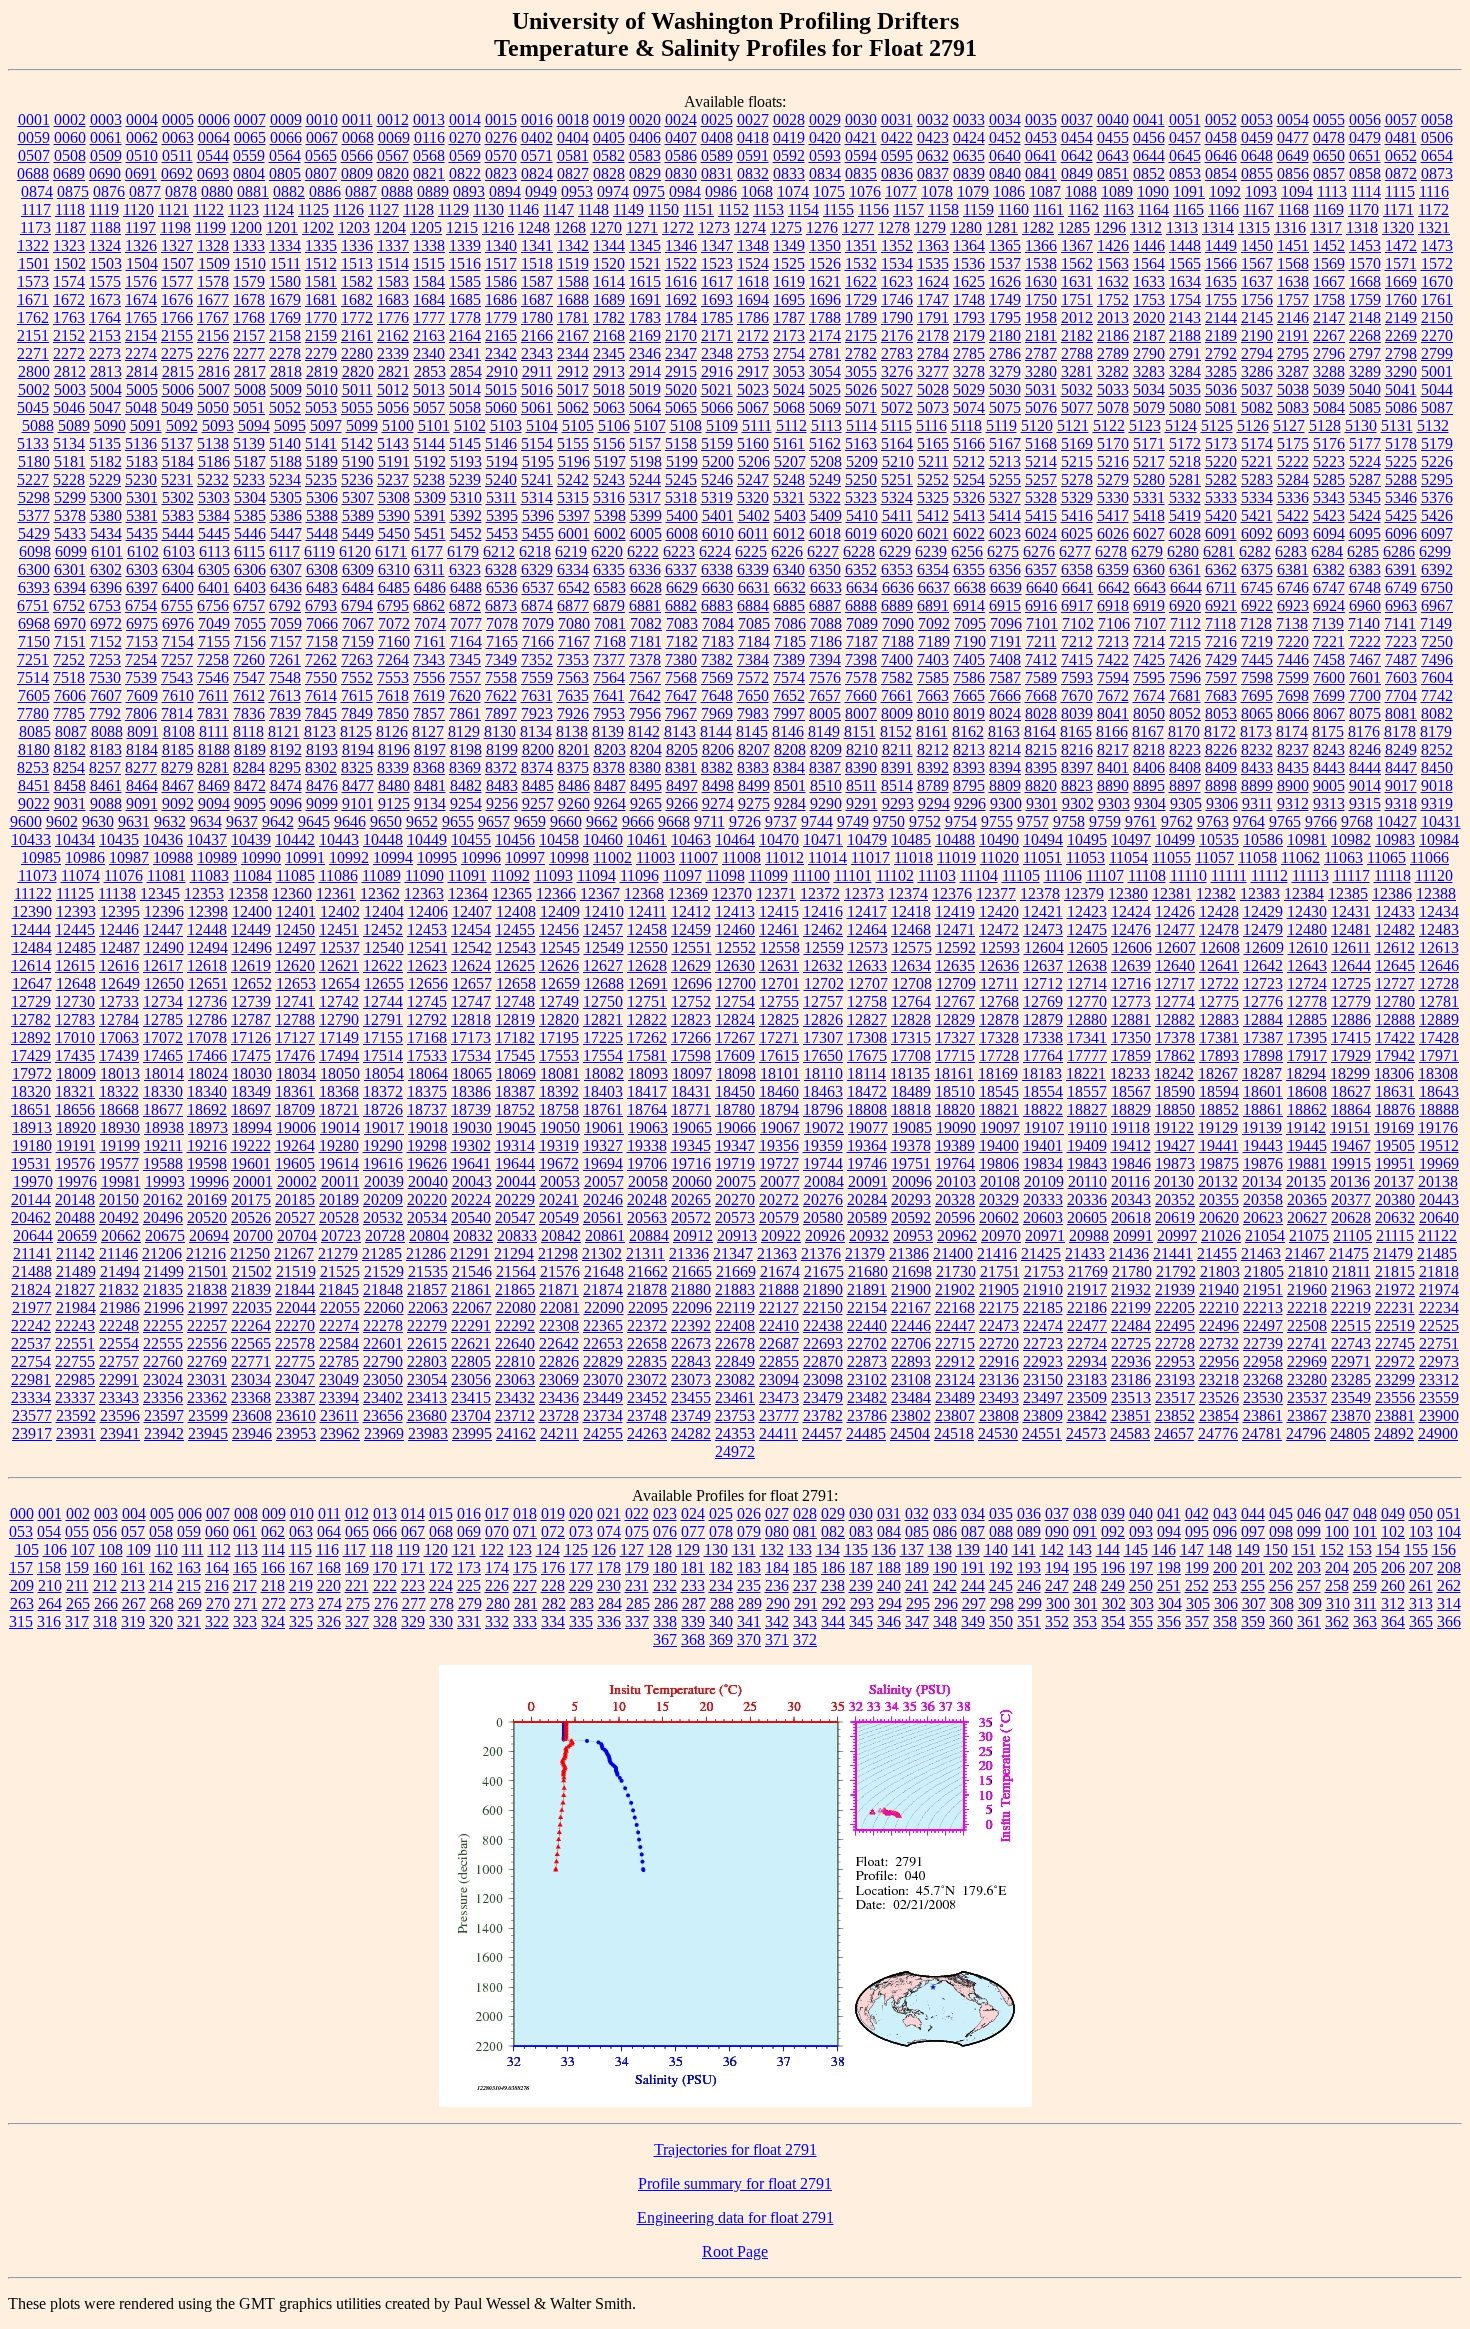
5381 (142, 515)
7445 (1257, 659)
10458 (559, 839)
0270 (465, 137)
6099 (71, 551)
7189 (934, 641)
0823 (501, 173)
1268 (570, 227)
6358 (1077, 569)
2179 (969, 335)
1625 (969, 281)
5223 (1329, 461)
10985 (41, 857)
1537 (1005, 263)
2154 (141, 335)
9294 (934, 803)
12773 (1131, 1001)
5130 (1361, 425)
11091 (467, 875)
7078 (502, 623)
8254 (69, 767)
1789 (861, 317)
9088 (106, 803)
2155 (177, 335)
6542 (574, 587)
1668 (1365, 281)
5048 (141, 407)
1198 (175, 227)
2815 (178, 371)
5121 (1073, 425)
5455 (538, 533)
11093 (553, 875)
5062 (573, 407)
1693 (717, 299)
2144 (1221, 317)
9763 (1213, 821)
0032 (933, 119)
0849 (1077, 173)
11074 (80, 875)
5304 (250, 497)
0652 (1401, 155)
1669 (1401, 281)
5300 (106, 497)
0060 (70, 137)
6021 (933, 533)
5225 (1401, 461)
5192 (430, 461)
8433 (1257, 767)
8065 (1257, 713)
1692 (681, 299)
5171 (1149, 443)
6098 (35, 551)
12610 (1308, 947)
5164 (897, 443)
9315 (1365, 803)
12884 (1263, 1019)
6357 (1041, 569)
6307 (286, 569)
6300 (34, 569)
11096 (639, 875)
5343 (1329, 497)
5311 (501, 497)
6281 (1219, 551)
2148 (1365, 317)
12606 (1132, 947)
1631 (1077, 281)
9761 (1141, 821)
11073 (37, 875)
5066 (717, 407)
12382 (1216, 893)
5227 (33, 479)
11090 (424, 875)
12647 (32, 983)
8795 (969, 785)
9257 (538, 803)
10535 (1219, 839)
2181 (1041, 335)
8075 (1365, 713)
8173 (1256, 731)
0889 (433, 191)
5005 (142, 389)
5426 (1437, 515)
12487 (120, 947)
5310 (466, 497)
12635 (955, 965)
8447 (1401, 767)
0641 (1041, 155)
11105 (1021, 875)
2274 (141, 353)
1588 (573, 281)
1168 (1293, 209)
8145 (752, 731)
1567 (1257, 263)
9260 (574, 803)
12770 (1087, 1001)
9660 (566, 821)
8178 (1400, 731)
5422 (1293, 515)
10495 (1087, 839)
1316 (1290, 227)
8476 (322, 785)
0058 (1437, 119)
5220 (1221, 461)
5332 (1185, 497)
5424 (1365, 515)
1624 (933, 281)
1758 (1329, 299)
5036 (1221, 389)
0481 (1401, 137)
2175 (861, 335)
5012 (393, 389)
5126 (1253, 425)
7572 (753, 677)
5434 (106, 533)
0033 (969, 119)
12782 (31, 1019)
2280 (357, 353)
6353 (897, 569)
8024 (1005, 713)
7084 (718, 623)
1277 (858, 227)
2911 (537, 371)
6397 (142, 587)
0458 (1221, 137)
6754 (141, 605)
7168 (610, 641)
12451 (339, 929)
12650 (164, 983)
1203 (354, 227)
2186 (1113, 335)
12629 (691, 965)
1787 (789, 317)
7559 (537, 677)
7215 (1185, 641)
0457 (1185, 137)
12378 (1040, 893)
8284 (249, 767)
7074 (430, 623)
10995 (437, 857)
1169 (1328, 209)
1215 (462, 227)
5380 (106, 515)
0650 (1329, 155)
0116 (429, 137)
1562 (1077, 263)
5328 (1041, 497)
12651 (208, 983)
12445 (75, 929)
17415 (1351, 1037)
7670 (1077, 695)
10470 (779, 839)
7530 (105, 677)
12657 (472, 983)
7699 (1329, 695)
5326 (969, 497)
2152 (69, 335)
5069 (825, 407)
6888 (861, 605)
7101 (1042, 623)
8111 (214, 731)
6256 (967, 551)
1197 (140, 227)
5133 (33, 443)
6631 (754, 587)
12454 (471, 929)
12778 (1307, 1001)
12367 (600, 893)
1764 (105, 317)
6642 (1114, 587)
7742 (1437, 695)
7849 (357, 713)
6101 (107, 551)
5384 (214, 515)
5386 (286, 515)
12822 (647, 1019)
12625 (515, 965)
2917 (753, 371)
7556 (429, 677)
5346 (1401, 497)
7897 (501, 713)
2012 (1077, 317)
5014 (465, 389)
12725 (1351, 983)
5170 (1113, 443)
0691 (141, 173)
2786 (1005, 353)
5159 (717, 443)
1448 (1185, 245)
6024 (1041, 533)
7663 (933, 695)
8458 (70, 785)
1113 (1332, 191)
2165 (501, 335)
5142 (357, 443)
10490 (999, 839)
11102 (895, 875)
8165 (1076, 731)
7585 (933, 677)
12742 (339, 1001)
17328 (999, 1037)
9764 (1249, 821)
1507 (178, 263)
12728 (1439, 983)
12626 (559, 965)
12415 (779, 911)
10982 (1351, 839)
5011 (357, 389)
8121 (284, 731)
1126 (348, 209)
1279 (930, 227)
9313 (1329, 803)
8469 (214, 785)
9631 (134, 821)
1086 (1009, 191)
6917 (1077, 605)
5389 (358, 515)
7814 (177, 713)
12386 (1392, 893)
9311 (1257, 803)
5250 (861, 479)
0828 (609, 173)
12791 (383, 1019)
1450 (1257, 245)
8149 (824, 731)
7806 (141, 713)
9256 (502, 803)
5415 (1041, 515)
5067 (753, 407)
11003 (655, 857)
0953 (577, 191)
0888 (397, 191)
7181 (646, 641)
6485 (394, 587)
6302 (106, 569)
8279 (177, 767)
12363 (424, 893)
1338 (429, 245)
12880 (1087, 1019)
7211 (1041, 641)
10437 (207, 839)
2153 (105, 335)
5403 (790, 515)
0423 (933, 137)
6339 (753, 569)
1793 (969, 317)
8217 (1113, 749)
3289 (1365, 371)
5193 (466, 461)
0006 (214, 119)
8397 (1077, 767)
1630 (1041, 281)
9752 (925, 821)
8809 (1005, 785)
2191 (1293, 335)
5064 (645, 407)
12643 (1307, 965)
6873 (501, 605)
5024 (789, 389)
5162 (825, 443)
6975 (142, 623)
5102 (470, 425)
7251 (33, 659)
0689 (69, 173)
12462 (823, 929)
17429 (31, 1055)
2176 (897, 335)
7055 (250, 623)
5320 (753, 497)
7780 (33, 713)
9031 (70, 803)
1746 (897, 299)
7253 (105, 659)
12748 (515, 1001)
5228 (69, 479)
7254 (141, 659)
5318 (681, 497)
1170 (1363, 209)
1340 (501, 245)
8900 (1293, 785)
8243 (1329, 749)
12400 (252, 911)
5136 (141, 443)
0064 (214, 137)
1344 (609, 245)
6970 (70, 623)
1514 (393, 263)
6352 (861, 569)
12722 (1219, 983)
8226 (1221, 749)
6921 (1221, 605)
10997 (525, 857)
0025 (717, 119)
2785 (969, 353)
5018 (609, 389)
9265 (646, 803)
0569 (465, 155)
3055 (861, 371)
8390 (861, 767)
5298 (34, 497)
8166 (1112, 731)
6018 (825, 533)
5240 (501, 479)
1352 (897, 245)
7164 (466, 641)
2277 (249, 353)
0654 (1437, 155)
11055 (1171, 857)
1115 (1400, 191)
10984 (1439, 839)
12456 (559, 929)
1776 (393, 317)
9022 (34, 803)
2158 (285, 335)
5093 (218, 425)
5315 (573, 497)
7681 (1185, 695)
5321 (789, 497)
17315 (911, 1037)
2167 (573, 335)
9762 (1177, 821)
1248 (534, 227)
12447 (163, 929)
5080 (1185, 407)
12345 (160, 893)
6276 (1039, 551)
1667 (1329, 281)
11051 (1042, 857)
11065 (1386, 857)
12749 (559, 1001)
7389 (789, 659)
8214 (1005, 749)
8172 (1220, 731)
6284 (1327, 551)
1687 (537, 299)
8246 (1365, 749)
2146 (1293, 317)
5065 (681, 407)
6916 (1041, 605)
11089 (381, 875)
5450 (394, 533)
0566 (357, 155)
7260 (249, 659)
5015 (501, 389)
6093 (1293, 533)
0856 (1293, 173)
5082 (1257, 407)
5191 (394, 461)
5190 (358, 461)
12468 (911, 929)
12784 (119, 1019)
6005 (646, 533)
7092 (934, 623)
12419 (955, 911)
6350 (825, 569)
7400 (897, 659)
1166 (1223, 209)
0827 (573, 173)
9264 (610, 803)
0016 (537, 119)
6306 (250, 569)
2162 (393, 335)
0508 (70, 155)
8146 (788, 731)
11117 (1351, 875)
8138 (572, 731)
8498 (718, 785)
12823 (691, 1019)
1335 (321, 245)
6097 (1437, 533)
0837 (933, 173)
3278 (969, 371)
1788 (825, 317)
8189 (250, 749)
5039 (1329, 389)
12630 (735, 965)
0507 (34, 155)
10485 (911, 839)
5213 (1005, 461)
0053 (1257, 119)
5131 (1397, 425)
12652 (252, 983)
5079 (1149, 407)
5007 (214, 389)
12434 (1439, 911)
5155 (573, 443)
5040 (1365, 389)
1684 (429, 299)
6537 (538, 587)
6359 (1113, 569)
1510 (250, 263)
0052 (1221, 119)
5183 (142, 461)
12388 (1436, 893)
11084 (252, 875)
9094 (214, 803)
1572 (1437, 263)
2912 (573, 371)
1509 (214, 263)
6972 (106, 623)
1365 (1005, 245)
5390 (394, 515)
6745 (1257, 587)
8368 (429, 767)
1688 (573, 299)
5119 (1001, 425)
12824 (735, 1019)
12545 (560, 947)
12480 (1307, 929)
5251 (897, 479)
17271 (779, 1037)
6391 (1401, 569)
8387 (825, 767)
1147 (558, 209)
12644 (1351, 965)
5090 (110, 425)
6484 (358, 587)
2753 (753, 353)
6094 (1329, 533)
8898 (1221, 785)
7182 (682, 641)
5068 (789, 407)
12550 (648, 947)
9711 (709, 821)
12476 (1131, 929)
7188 (898, 641)
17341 (1087, 1037)
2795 (1293, 353)
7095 (970, 623)
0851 (1113, 173)
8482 (466, 785)
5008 (250, 389)
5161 (789, 443)
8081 (1401, 713)
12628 (647, 965)
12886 (1351, 1019)
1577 (177, 281)
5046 (69, 407)
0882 (289, 191)
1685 (465, 299)
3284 (1185, 371)
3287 (1293, 371)
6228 (859, 551)
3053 (789, 371)
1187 (70, 227)
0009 (286, 119)
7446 (1293, 659)
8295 (285, 767)
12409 (560, 911)
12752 (691, 1001)
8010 (933, 713)
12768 (999, 1001)
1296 (1110, 227)
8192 (286, 749)
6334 (573, 569)
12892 (31, 1037)
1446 (1149, 245)
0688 (33, 173)
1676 (177, 299)
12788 (295, 1019)
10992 (349, 857)
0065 (250, 137)
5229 (105, 479)
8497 (682, 785)
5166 (969, 443)
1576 (141, 281)
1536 (969, 263)
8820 (1041, 785)
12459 (691, 929)
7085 (754, 623)
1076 (865, 191)
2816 (214, 371)
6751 (33, 605)
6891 (933, 605)
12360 (292, 893)
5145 (465, 443)
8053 (1221, 713)
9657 (494, 821)
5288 (1401, 479)
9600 (26, 821)
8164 (1040, 731)
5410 (862, 515)
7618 (393, 695)
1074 (793, 191)
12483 (1439, 929)
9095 (250, 803)
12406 (428, 911)
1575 (105, 281)
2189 (1221, 335)
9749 (853, 821)
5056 (393, 407)
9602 (62, 821)
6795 (393, 605)
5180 (34, 461)
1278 (894, 227)
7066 (322, 623)
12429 (1263, 911)
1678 (249, 299)
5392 (466, 515)
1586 (501, 281)
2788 (1077, 353)
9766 (1321, 821)
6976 (178, 623)
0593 (825, 155)
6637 (934, 587)
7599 (1293, 677)
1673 (105, 299)
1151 (698, 209)
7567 (645, 677)
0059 (34, 137)
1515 (429, 263)
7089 (862, 623)
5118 (966, 425)
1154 (803, 209)
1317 (1326, 227)
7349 (501, 659)
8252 (1437, 749)
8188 (214, 749)
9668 (674, 821)
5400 (682, 515)
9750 (889, 821)
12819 (515, 1019)
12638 (1087, 965)
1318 (1362, 227)
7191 (1006, 641)
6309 (358, 569)
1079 (973, 191)
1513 (357, 263)
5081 (1221, 407)
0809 (357, 173)
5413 (969, 515)
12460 (735, 929)
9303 (1114, 803)
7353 (573, 659)
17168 (427, 1037)
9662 (602, 821)
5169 (1077, 443)
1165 (1188, 209)
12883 (1219, 1019)
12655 (384, 983)
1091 (1189, 191)
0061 (106, 137)
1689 (609, 299)
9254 (466, 803)
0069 (394, 137)
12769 (1043, 1001)
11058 (1257, 857)
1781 (573, 317)
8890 (1113, 785)
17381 (1219, 1037)
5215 (1077, 461)
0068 (358, 137)
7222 (1365, 641)
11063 (1343, 857)
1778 (465, 317)
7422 (1113, 659)
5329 (1077, 497)
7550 (321, 677)
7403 (933, 659)
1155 (838, 209)
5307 (358, 497)
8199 (502, 749)
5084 (1329, 407)
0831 (717, 173)
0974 (613, 191)
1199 (210, 227)
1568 (1293, 263)
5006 (178, 389)
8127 (428, 731)
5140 (285, 443)
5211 (933, 461)
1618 (753, 281)
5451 (430, 533)
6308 (322, 569)
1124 (278, 209)
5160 (753, 443)
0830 (681, 173)
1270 (606, 227)
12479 (1263, 929)
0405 (609, 137)
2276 (213, 353)
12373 (864, 893)
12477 (1175, 929)
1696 (825, 299)
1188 (105, 227)
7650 (753, 695)
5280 (1149, 479)
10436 (163, 839)
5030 (1005, 389)
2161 (357, 335)
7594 (1113, 677)
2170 (681, 335)
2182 (1077, 335)
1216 (498, 227)
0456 (1149, 137)
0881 (253, 191)
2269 (1401, 335)
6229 (895, 551)
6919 (1149, 605)
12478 (1219, 929)
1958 (1041, 317)
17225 (603, 1037)
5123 (1145, 425)
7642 (645, 695)
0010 (322, 119)
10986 (85, 857)
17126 (251, 1037)
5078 (1113, 407)
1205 (426, 227)
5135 (105, 443)
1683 (393, 299)
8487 (610, 785)
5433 (70, 533)
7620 (465, 695)
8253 (33, 767)
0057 (1401, 119)
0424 (969, 137)
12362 (380, 893)
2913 (609, 371)
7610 (178, 695)
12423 (1087, 911)
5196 (574, 461)
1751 (1077, 299)
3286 (1257, 371)
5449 (358, 533)
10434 (75, 839)
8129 (464, 731)
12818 (471, 1019)
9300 (1006, 803)
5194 (502, 461)
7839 (285, 713)
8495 (646, 785)
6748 (1365, 587)
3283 (1149, 371)
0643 (1113, 155)
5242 (573, 479)
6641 (1078, 587)
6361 (1185, 569)
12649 (120, 983)
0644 (1149, 155)
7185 (790, 641)
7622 (501, 695)
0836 (897, 173)
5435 (142, 533)
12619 (251, 965)
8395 (1041, 767)
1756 (1257, 299)
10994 (393, 857)
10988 (173, 857)
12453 (427, 929)
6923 (1293, 605)
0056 (1365, 119)
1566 (1221, 263)
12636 (999, 965)
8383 (753, 767)
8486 (574, 785)
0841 (1041, 173)
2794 (1257, 353)
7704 (1401, 695)
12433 (1395, 911)
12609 (1264, 947)
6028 (1185, 533)
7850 (393, 713)
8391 (897, 767)
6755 (177, 605)
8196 (394, 749)
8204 (646, 749)
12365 (512, 893)
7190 (970, 641)
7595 (1149, 677)
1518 (537, 263)
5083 (1293, 407)
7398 (861, 659)
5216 (1113, 461)
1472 (1401, 245)
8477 (358, 785)
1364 (969, 245)
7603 (1401, 677)
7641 (609, 695)
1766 (177, 317)
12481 (1351, 929)
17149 (339, 1037)
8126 (392, 731)
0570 (501, 155)
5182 (106, 461)
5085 (1365, 407)
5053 (321, 407)
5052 (285, 407)
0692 (177, 173)
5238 (429, 479)
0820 (393, 173)
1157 (908, 209)
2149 (1401, 317)
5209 (862, 461)
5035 (1185, 389)
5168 (1041, 443)
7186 (826, 641)
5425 (1401, 515)
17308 (867, 1037)
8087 (71, 731)
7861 (465, 713)
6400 (178, 587)
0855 (1257, 173)
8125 (356, 731)
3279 (1005, 371)
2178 (933, 335)
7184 (754, 641)
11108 (1147, 875)
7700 (1365, 695)
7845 (321, 713)
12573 (868, 947)
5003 (70, 389)
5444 (178, 533)
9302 (1078, 803)
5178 (1401, 443)
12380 (1128, 893)
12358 (248, 893)
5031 (1041, 389)
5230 (141, 479)
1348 (753, 245)
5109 (722, 425)
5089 (74, 425)
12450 (295, 929)
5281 (1185, 479)
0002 (70, 119)
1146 (523, 209)
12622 (383, 965)
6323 (465, 569)
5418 (1149, 515)
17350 (1131, 1037)
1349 (789, 245)
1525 (789, 263)
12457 (603, 929)
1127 (383, 209)
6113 (214, 551)
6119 (319, 551)
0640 (1005, 155)
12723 (1263, 983)
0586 (681, 155)
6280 (1183, 551)
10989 (217, 857)
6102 (143, 551)
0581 (573, 155)
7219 (1257, 641)
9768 (1357, 821)
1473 (1437, 245)
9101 (358, 803)
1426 (1113, 245)
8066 (1293, 713)
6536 (502, 587)
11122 (33, 893)
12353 (204, 893)
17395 (1307, 1037)
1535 (933, 263)
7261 (285, 659)
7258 (213, 659)
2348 (717, 353)
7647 (681, 695)
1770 (321, 317)
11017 (870, 857)
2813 (106, 371)
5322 (825, 497)
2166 (537, 335)
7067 (358, 623)
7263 (357, 659)
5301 (142, 497)
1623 (897, 281)
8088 (107, 731)
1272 (678, 227)
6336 (645, 569)
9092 (178, 803)
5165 (933, 443)
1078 (937, 191)
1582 (357, 281)
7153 (142, 641)
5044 (1437, 389)
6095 (1365, 533)
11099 (768, 875)
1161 (1048, 209)
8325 (357, 767)
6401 (214, 587)
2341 (465, 353)
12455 (515, 929)
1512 (321, 263)
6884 (753, 605)
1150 (663, 209)
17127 (295, 1037)
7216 (1221, 641)
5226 (1437, 461)
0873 (1437, 173)
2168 (609, 335)
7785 (69, 713)
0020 (645, 119)
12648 (76, 983)
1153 (768, 209)
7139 (1328, 623)
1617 (717, 281)
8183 (106, 749)
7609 (142, 695)
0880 (217, 191)
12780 (1395, 1001)
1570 (1365, 263)
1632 (1113, 281)
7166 (538, 641)
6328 (501, 569)
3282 (1113, 371)
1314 (1218, 227)
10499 (1175, 839)
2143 (1185, 317)
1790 (897, 317)
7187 (862, 641)
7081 (610, 623)
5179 (1437, 443)
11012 (784, 857)
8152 (896, 731)
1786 (753, 317)
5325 (933, 497)
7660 (861, 695)
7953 (609, 713)
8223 (1185, 749)
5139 (249, 443)
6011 (753, 533)
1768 (249, 317)
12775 (1219, 1001)
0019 (609, 119)
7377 (609, 659)
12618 (207, 965)
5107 (650, 425)
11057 (1214, 857)
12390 (32, 911)
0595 (897, 155)
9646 (350, 821)
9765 (1285, 821)
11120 (1434, 875)
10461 (647, 839)
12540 (384, 947)
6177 (427, 551)
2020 (1149, 317)
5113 (826, 425)
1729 (861, 299)
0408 (717, 137)
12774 (1175, 1001)
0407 (681, 137)
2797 (1365, 353)
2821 (394, 371)
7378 (645, 659)
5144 (429, 443)
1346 (681, 245)
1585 (465, 281)
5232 (213, 479)
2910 (502, 371)
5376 (1437, 497)
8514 (897, 785)
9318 (1401, 803)
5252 (933, 479)
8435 (1293, 767)
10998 (569, 857)
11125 (75, 893)
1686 (501, 299)
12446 (119, 929)
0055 (1329, 119)
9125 (394, 803)
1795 (1005, 317)
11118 (1392, 875)
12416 (823, 911)
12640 (1175, 965)
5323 (861, 497)
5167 (1005, 443)
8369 (465, 767)
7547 (249, 677)
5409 (826, 515)
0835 (861, 173)
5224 (1365, 461)
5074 (969, 407)
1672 (69, 299)
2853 (430, 371)
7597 (1221, 677)
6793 (321, 605)
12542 (472, 947)
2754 (789, 353)
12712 (1043, 983)
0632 (933, 155)
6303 (142, 569)
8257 (105, 767)
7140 (1364, 623)
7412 (1041, 659)
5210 (898, 461)
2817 (250, 371)
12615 (75, 965)
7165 (502, 641)
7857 (429, 713)
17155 (383, 1037)
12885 (1307, 1019)
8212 (933, 749)
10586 (1263, 839)
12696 (692, 983)
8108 (179, 731)
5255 (1005, 479)
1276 (822, 227)
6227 (823, 551)
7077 (466, 623)
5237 (393, 479)
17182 (515, 1037)
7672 (1113, 695)
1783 (645, 317)
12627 (603, 965)
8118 (248, 731)
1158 (943, 209)
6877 (573, 605)
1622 (861, 281)
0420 (825, 137)
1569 (1329, 263)
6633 (826, 587)
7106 (1114, 623)
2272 (69, 353)
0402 (537, 137)
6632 (790, 587)
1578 (213, 281)
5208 (826, 461)
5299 (70, 497)
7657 (825, 695)
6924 (1329, 605)
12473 (1043, 929)
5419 (1185, 515)
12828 (911, 1019)
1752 (1113, 299)
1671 (33, 299)
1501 (34, 263)
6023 (1005, 533)
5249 (825, 479)
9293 (898, 803)
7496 (1437, 659)
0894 (505, 191)
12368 (644, 893)
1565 (1185, 263)
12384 (1304, 893)
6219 (571, 551)
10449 (427, 839)
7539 (141, 677)
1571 (1401, 263)
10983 (1395, 839)
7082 (646, 623)
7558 (501, 677)
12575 (912, 947)
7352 (537, 659)
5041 (1401, 389)
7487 (1401, 659)
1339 (465, 245)
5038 (1293, 389)
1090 (1153, 191)
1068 (757, 191)
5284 (1293, 479)
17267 (735, 1037)
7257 (177, 659)
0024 (681, 119)
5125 (1217, 425)
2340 (429, 353)
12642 (1263, 965)
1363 (933, 245)
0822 (465, 173)
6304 (178, 569)
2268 (1365, 335)
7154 (178, 641)
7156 (250, 641)
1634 (1185, 281)
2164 (465, 335)
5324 (897, 497)
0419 (789, 137)
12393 (76, 911)
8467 (178, 785)
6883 (717, 605)
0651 (1365, 155)
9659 (530, 821)
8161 (932, 731)
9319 (1437, 803)
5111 (757, 425)
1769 (285, 317)
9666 (638, 821)
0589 (717, 155)
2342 (501, 353)
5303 (214, 497)
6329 (537, 569)
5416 (1077, 515)
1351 (861, 245)
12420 (999, 911)
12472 (999, 929)
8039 (1077, 713)
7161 (430, 641)
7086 (790, 623)
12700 (736, 983)
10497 (1131, 839)
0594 (861, 155)
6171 (391, 551)
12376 (952, 893)
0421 (861, 137)
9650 (386, 821)
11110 (1188, 875)
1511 (285, 263)
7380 (681, 659)
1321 (1434, 227)
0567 (393, 155)
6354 (933, 569)
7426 (1185, 659)
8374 (537, 767)
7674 (1149, 695)
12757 (823, 1001)
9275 (754, 803)
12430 (1307, 911)
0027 (753, 119)
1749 (1005, 299)
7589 (1041, 677)
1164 (1153, 209)
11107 (1105, 875)
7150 (34, 641)
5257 (1041, 479)
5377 (34, 515)
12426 (1175, 911)
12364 (468, 893)
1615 (645, 281)
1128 (418, 209)
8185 (178, 749)
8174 (1292, 731)
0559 (249, 155)
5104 (542, 425)
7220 (1293, 641)
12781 (1439, 1001)
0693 (213, 173)
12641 (1219, 965)
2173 (789, 335)
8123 (320, 731)
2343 (537, 353)
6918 (1113, 605)
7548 (285, 677)
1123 (243, 209)
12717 (1175, 983)
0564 (285, 155)
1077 (901, 191)
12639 (1131, 965)
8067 (1329, 713)
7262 (321, 659)
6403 (250, 587)
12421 (1043, 911)
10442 (295, 839)
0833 (789, 173)
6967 (1437, 605)
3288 (1329, 371)
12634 (911, 965)
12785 (163, 1019)
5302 (178, 497)
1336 (357, 245)
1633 (1149, 281)
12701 (780, 983)
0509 (106, 155)
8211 (897, 749)
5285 (1329, 479)
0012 (393, 119)
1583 (393, 281)
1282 (1038, 227)
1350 (825, 245)
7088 (826, 623)
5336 (1293, 497)
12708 (912, 983)
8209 (826, 749)
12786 (207, 1019)
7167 (574, 641)
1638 (1293, 281)
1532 (861, 263)
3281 (1077, 371)
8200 (538, 749)
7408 (1005, 659)
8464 (142, 785)
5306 (322, 497)
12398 (208, 911)
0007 (250, 119)
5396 (538, 515)
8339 (393, 767)
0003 (106, 119)
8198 (466, 749)
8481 (430, 785)
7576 (825, 677)
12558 (780, 947)
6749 (1401, 587)
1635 (1221, 281)
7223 (1401, 641)
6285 (1363, 551)
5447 (286, 533)
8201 (574, 749)
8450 (1437, 767)
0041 (1149, 119)
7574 (789, 677)
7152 (106, 641)
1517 (501, 263)
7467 (1365, 659)
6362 (1221, 569)
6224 (715, 551)
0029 (825, 119)
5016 (537, 389)
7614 (321, 695)
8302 (321, 767)
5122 (1109, 425)
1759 (1365, 299)
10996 (481, 857)
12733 (119, 1001)
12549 (604, 947)
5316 (609, 497)
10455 (471, 839)
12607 (1176, 947)
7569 (717, 677)
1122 (208, 209)
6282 (1255, 551)
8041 (1113, 713)
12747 (471, 1001)
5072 (897, 407)
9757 (1033, 821)
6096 (1401, 533)
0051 (1185, 119)
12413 (735, 911)
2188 (1185, 335)
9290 (826, 803)
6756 (213, 605)
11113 (1310, 875)
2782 (861, 353)
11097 (682, 875)
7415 (1077, 659)
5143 (393, 443)
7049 (214, 623)
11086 (338, 875)
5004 (106, 389)
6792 (285, 605)
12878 (999, 1019)
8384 (789, 767)
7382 (717, 659)
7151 (70, 641)
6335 (609, 569)
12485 (76, 947)
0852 (1149, 173)
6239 (931, 551)
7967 (681, 713)
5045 (33, 407)
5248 (789, 479)
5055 (357, 407)
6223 (679, 551)
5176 (1329, 443)
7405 (969, 659)
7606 (70, 695)
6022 (969, 533)
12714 (1087, 983)
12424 (1131, 911)
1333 (249, 245)
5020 (681, 389)
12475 (1087, 929)
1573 (33, 281)
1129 (453, 209)
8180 (34, 749)
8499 (754, 785)
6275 (1003, 551)
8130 (500, 731)
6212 (499, 551)
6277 (1075, 551)
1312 (1146, 227)
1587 (537, 281)
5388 (322, 515)
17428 (1439, 1037)
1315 (1254, 227)
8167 (1148, 731)
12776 (1263, 1001)
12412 (691, 911)
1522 (681, 263)
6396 (106, 587)
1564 (1149, 263)
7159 (358, 641)
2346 (645, 353)
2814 (142, 371)
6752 (69, 605)
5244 (645, 479)
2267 (1329, 335)
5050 (213, 407)
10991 (305, 857)
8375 (573, 767)
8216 (1077, 749)
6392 (1437, 569)
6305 (214, 569)
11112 (1269, 875)
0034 (1005, 119)
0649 (1293, 155)
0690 (105, 173)
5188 (286, 461)
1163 (1118, 209)
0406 (645, 137)
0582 (609, 155)
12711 (999, 983)
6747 (1329, 587)
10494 (1043, 839)
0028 (789, 119)
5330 (1113, 497)
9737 (781, 821)
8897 (1185, 785)
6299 (1435, 551)
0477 (1293, 137)
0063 (178, 137)
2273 (105, 353)
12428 (1219, 911)
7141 (1400, 623)
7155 (214, 641)
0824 (537, 173)
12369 (688, 893)
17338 (1043, 1037)
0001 (34, 119)
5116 (931, 425)
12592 (956, 947)
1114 (1366, 191)
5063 (609, 407)
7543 (177, 677)
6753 (105, 605)
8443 (1329, 767)
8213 (969, 749)
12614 (31, 965)
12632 (823, 965)
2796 (1329, 353)
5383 (178, 515)
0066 (286, 137)
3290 (1401, 371)
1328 (213, 245)
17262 (647, 1037)
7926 (573, 713)
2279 (321, 353)
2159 (321, 335)
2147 (1329, 317)
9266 (682, 803)
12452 (383, 929)
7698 (1293, 695)
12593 (1000, 947)
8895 (1149, 785)
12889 (1439, 1019)
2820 (358, 371)
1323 (69, 245)
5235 (321, 479)
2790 (1149, 353)
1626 (1005, 281)
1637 (1257, 281)
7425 (1149, 659)
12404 (384, 911)
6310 (394, 569)
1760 (1401, 299)
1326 (141, 245)
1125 (313, 209)
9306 (1222, 803)
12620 (295, 965)
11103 (937, 875)
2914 (645, 371)
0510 (142, 155)
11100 (811, 875)
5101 (434, 425)
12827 (867, 1019)
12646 (1439, 965)
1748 (969, 299)
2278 (285, 353)
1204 (390, 227)
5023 (753, 389)
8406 (1149, 767)
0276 (501, 137)
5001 (1437, 371)
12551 (692, 947)
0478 (1329, 137)
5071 (861, 407)
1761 (1437, 299)
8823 (1077, 785)
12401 (296, 911)
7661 (897, 695)
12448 (207, 929)
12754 (735, 1001)
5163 (861, 443)
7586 (969, 677)
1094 (1297, 191)
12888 (1395, 1019)
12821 (603, 1019)
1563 (1113, 263)
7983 (753, 713)
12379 (1084, 893)
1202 (318, 227)
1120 (138, 209)
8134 (536, 731)
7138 (1292, 623)
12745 (427, 1001)
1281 (1002, 227)
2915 (681, 371)
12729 (31, 1001)
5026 (861, 389)
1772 (357, 317)
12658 (516, 983)
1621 (825, 281)
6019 (861, 533)
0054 (1293, 119)
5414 (1005, 515)
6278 (1111, 551)
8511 (861, 785)
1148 (593, 209)
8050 (1149, 713)
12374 (908, 893)
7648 (717, 695)
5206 (754, 461)
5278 (1077, 479)
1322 (33, 245)
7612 (249, 695)
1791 (933, 317)
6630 (718, 587)
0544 (213, 155)
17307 (823, 1037)
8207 (754, 749)
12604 (1044, 947)
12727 (1395, 983)
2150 (1437, 317)
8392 (933, 767)
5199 (682, 461)
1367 (1077, 245)
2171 (717, 335)
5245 (681, 479)
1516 (465, 263)
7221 (1329, 641)
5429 (34, 533)
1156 (873, 209)
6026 (1113, 533)
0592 (789, 155)
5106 (614, 425)
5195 (538, 461)
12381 (1172, 893)
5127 (1289, 425)
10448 (383, 839)
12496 (252, 947)
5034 (1149, 389)
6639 (1006, 587)
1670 (1437, 281)
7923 (537, 713)
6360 (1149, 569)
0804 (249, 173)
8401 (1113, 767)
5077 (1077, 407)
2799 (1437, 353)
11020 (999, 857)
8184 (142, 749)
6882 (681, 605)
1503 (106, 263)
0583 (645, 155)
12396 (164, 911)
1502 (70, 263)
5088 (38, 425)
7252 (69, 659)
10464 (735, 839)
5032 (1077, 389)
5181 (70, 461)
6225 (751, 551)
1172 (1433, 209)
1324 (105, 245)
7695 (1257, 695)
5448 (322, 533)
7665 (969, 695)
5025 (825, 389)
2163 (429, 335)
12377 (996, 893)
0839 (969, 173)
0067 (322, 137)
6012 (789, 533)
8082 (1437, 713)
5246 (717, 479)
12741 (295, 1001)
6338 (717, 569)
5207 (790, 461)
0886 (325, 191)
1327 (177, 245)
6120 (355, 551)
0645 (1185, 155)
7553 (393, 677)
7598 (1257, 677)
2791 (1185, 353)
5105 (578, 425)
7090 (898, 623)
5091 (146, 425)
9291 (862, 803)
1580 (285, 281)
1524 (753, 263)
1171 (1398, 209)
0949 (541, 191)
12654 (340, 983)
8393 (969, 767)
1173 (35, 227)
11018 (913, 857)
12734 (163, 1001)
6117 (284, 551)
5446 (250, 533)
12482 (1395, 929)
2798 (1401, 353)
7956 (645, 713)
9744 (817, 821)
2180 (1005, 335)
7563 (573, 677)
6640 (1042, 587)
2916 (717, 371)
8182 (70, 749)
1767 (213, 317)
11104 (979, 875)
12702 (824, 983)
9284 (790, 803)
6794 (357, 605)
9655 (458, 821)
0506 (1437, 137)
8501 (790, 785)
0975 (649, 191)
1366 (1041, 245)
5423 (1329, 515)
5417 (1113, 515)
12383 (1260, 893)
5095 (290, 425)
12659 (560, 983)
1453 (1365, 245)
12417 (867, 911)
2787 (1041, 353)
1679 (285, 299)
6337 (681, 569)
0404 (573, 137)
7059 (286, 623)
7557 (465, 677)
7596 (1185, 677)
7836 (249, 713)
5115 (896, 425)
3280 (1041, 371)
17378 (1175, 1037)
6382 (1329, 569)
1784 (681, 317)
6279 (1147, 551)
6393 (34, 587)
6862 (429, 605)
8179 (1436, 731)
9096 (286, 803)
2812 (70, 371)
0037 (1077, 119)
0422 (897, 137)
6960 (1365, 605)
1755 (1221, 299)
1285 (1074, 227)
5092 (182, 425)
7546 (213, 677)
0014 (465, 119)
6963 (1401, 605)
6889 (897, 605)
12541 (428, 947)
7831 (213, 713)
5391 (430, 515)
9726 (745, 821)
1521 (645, 263)
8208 (790, 749)
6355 (969, 569)
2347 (681, 353)
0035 (1041, 119)
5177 (1365, 443)
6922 (1257, 605)
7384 (753, 659)
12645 (1395, 965)
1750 (1041, 299)
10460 (603, 839)
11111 (1229, 875)
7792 (105, 713)
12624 (471, 965)
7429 (1221, 659)
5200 (718, 461)
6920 (1185, 605)
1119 (104, 209)
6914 (969, 605)
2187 (1149, 335)
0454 (1077, 137)
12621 (339, 965)
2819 (322, 371)
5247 (753, 479)
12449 (251, 929)
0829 (645, 173)
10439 (251, 839)
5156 (609, 443)
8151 (860, 731)
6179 (463, 551)
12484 (32, 947)
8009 (897, 713)
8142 (644, 731)
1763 (69, 317)
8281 (213, 767)
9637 (242, 821)
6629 (682, 587)
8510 (826, 785)
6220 (607, 551)
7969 (717, 713)
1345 (645, 245)
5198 (646, 461)
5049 (177, 407)
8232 (1257, 749)
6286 (1399, 551)
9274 (718, 803)
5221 (1257, 461)
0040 (1113, 119)
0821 (429, 173)
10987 (129, 857)
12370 (732, 893)
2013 (1113, 317)
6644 (1186, 587)
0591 (753, 155)
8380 (645, 767)
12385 (1348, 893)
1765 (141, 317)
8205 (682, 749)
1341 (537, 245)
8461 (106, 785)
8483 (502, 785)
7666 (1005, 695)
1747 (933, 299)
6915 (1005, 605)
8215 (1041, 749)
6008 (682, 533)
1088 (1081, 191)
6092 (1257, 533)
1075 (829, 191)
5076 (1041, 407)
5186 (214, 461)
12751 (647, 1001)
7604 (1437, 677)
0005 (178, 119)
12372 (820, 893)
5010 (322, 389)
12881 (1131, 1019)
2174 (825, 335)
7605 (34, 695)
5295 (1437, 479)
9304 (1150, 803)
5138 (213, 443)
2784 (933, 353)
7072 (394, 623)
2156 (213, 335)
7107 (1150, 623)
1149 (628, 209)
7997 (789, 713)
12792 (427, 1019)
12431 (1351, 911)
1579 (249, 281)
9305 (1186, 803)
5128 (1325, 425)
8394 (1005, 767)
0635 (969, 155)
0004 (142, 119)
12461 (779, 929)
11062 (1300, 857)
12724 (1307, 983)
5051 (249, 407)
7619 (429, 695)
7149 (1436, 623)
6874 (537, 605)
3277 (933, 371)
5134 (69, 443)
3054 (825, 371)
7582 (897, 677)
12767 (955, 1001)
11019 (956, 857)
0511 (177, 155)
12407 (472, 911)
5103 (506, 425)
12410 (604, 911)
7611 (213, 695)
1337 (393, 245)
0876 (109, 191)
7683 (1221, 695)
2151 (33, 335)
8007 (861, 713)
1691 (645, 299)
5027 (897, 389)
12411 (647, 911)
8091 (143, 731)
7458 (1329, 659)
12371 (776, 893)
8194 (358, 749)
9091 (142, 803)
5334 (1257, 497)
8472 (250, 785)
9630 (98, 821)
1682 (357, 299)
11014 (827, 857)
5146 (501, 443)
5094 (254, 425)
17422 (1395, 1037)
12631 (779, 965)
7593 (1077, 677)
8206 (718, 749)
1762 (33, 317)
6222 (643, 551)
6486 (430, 587)
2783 (897, 353)
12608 (1220, 947)
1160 (1013, 209)
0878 (181, 191)
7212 (1077, 641)
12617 (163, 965)
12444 (31, 929)
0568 (429, 155)
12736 (207, 1001)
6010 (718, 533)
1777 (429, 317)
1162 (1083, 209)
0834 (825, 173)
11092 (510, 875)
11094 (596, 875)
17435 (75, 1055)
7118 (1220, 623)
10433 (31, 839)
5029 (969, 389)
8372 (501, 767)
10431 (1441, 821)
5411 (897, 515)
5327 (1005, 497)
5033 (1113, 389)
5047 (105, 407)
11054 (1128, 857)
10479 (867, 839)
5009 (286, 389)
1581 (321, 281)
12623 (427, 965)
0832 (753, 173)
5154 (537, 443)
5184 (178, 461)
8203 (610, 749)
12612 (1395, 947)
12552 (736, 947)
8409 (1221, 767)
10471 (823, 839)
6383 (1365, 569)
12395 (120, 911)
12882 (1175, 1019)
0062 (142, 137)
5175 (1293, 443)
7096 (1006, 623)
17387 (1263, 1037)
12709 (956, 983)
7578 (861, 677)
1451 (1293, 245)
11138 (117, 893)
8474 (286, 785)
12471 (955, 929)
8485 (538, 785)
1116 (1434, 191)
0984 (685, 191)
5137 (177, 443)
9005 (1329, 785)
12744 (383, 1001)
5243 (609, 479)
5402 (754, 515)
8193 (322, 749)
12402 (340, 911)
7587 (1005, 677)
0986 (721, 191)
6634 (862, 587)
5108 (686, 425)
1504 (142, 263)
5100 (398, 425)
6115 (249, 551)
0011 (357, 119)
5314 (537, 497)
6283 (1291, 551)
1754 (1185, 299)
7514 (33, 677)
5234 (285, 479)
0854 (1221, 173)
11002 (612, 857)
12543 (516, 947)
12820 (559, 1019)
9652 (422, 821)
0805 (285, 173)
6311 (429, 569)
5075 (1005, 407)
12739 (251, 1001)
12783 (75, 1019)
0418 (753, 137)
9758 (1069, 821)
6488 (466, 587)
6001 (574, 533)
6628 (646, 587)
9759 (1105, 821)
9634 (206, 821)
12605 (1088, 947)
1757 (1293, 299)
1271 (642, 227)
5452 (466, 533)
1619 (789, 281)
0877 (145, 191)
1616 (681, 281)
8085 (35, 731)
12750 (603, 1001)
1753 (1149, 299)
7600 (1329, 677)
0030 (861, 119)
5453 (502, 533)
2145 (1257, 317)
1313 (1182, 227)
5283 (1257, 479)
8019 (969, 713)
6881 (645, 605)
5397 (574, 515)
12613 (1439, 947)
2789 (1113, 353)
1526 (825, 263)
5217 (1149, 461)
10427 (1397, 821)
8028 (1041, 713)
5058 (465, 407)
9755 (997, 821)
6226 (787, 551)
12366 (556, 893)
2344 (573, 353)
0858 (1365, 173)
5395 (502, 515)
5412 (933, 515)
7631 (537, 695)
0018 (573, 119)
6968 (34, 623)
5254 (969, 479)
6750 (1437, 587)
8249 (1401, 749)
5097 (326, 425)
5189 (322, 461)
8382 (717, 767)
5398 (610, 515)
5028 (933, 389)
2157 (249, 335)
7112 (1185, 623)
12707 (868, 983)
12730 (75, 1001)
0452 (1005, 137)
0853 (1185, 173)
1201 (282, 227)
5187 (250, 461)
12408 (516, 911)
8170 (1184, 731)
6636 (898, 587)
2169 (645, 335)
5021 (717, 389)
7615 (357, 695)
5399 (646, 515)
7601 (1365, 677)
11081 (166, 875)
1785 (717, 317)
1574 (69, 281)
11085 (295, 875)
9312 (1293, 803)
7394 (825, 659)
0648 (1257, 155)
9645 (314, 821)
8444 (1365, 767)
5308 (394, 497)
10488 (955, 839)
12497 (296, 947)
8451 (34, 785)
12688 (604, 983)
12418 (911, 911)
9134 (430, 803)
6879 (609, 605)
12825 (779, 1019)
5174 (1257, 443)
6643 (1150, 587)
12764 (911, 1001)
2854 (466, 371)
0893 (469, 191)
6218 (535, 551)
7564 (609, 677)
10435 (119, 839)
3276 (897, 371)
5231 (177, 479)
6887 (825, 605)
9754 (961, 821)
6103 (179, 551)
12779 (1351, 1001)
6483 (322, 587)
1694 (753, 299)
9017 (1401, 785)
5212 (969, 461)
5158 (681, 443)
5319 (717, 497)
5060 (501, 407)
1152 (733, 209)
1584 (429, 281)
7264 (393, 659)
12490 (164, 947)
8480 (394, 785)
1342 (573, 245)
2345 (609, 353)
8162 (968, 731)
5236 (357, 479)
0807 (321, 173)
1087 (1045, 191)
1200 (246, 227)
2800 (34, 371)
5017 (573, 389)
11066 (1429, 857)
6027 (1149, 533)
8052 (1185, 713)
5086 (1401, 407)
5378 (70, 515)
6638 (970, 587)
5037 (1257, 389)
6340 (789, 569)
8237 (1293, 749)
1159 (978, 209)
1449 (1221, 245)
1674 (141, 299)
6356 (1005, 569)
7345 (465, 659)
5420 (1221, 515)
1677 (213, 299)
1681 (321, 299)
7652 (789, 695)
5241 (537, 479)
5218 (1185, 461)
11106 (1063, 875)
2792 (1221, 353)
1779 (501, 317)
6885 (789, 605)
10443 (339, 839)
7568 (681, 677)
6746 (1293, 587)
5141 (321, 443)
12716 (1131, 983)
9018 (1437, 785)
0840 (1005, 173)
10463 (691, 839)
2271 (33, 353)
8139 (608, 731)
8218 (1149, 749)
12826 (823, 1019)
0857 (1329, 173)
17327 (955, 1037)
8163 (1004, 731)
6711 (1221, 587)
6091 (1221, 533)
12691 (648, 983)
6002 (610, 533)
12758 (867, 1001)
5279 (1113, 479)
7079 (538, 623)
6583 (610, 587)
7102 (1078, 623)
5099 (362, 425)
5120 (1037, 425)
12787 (251, 1019)
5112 (791, 425)
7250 (1437, 641)
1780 (537, 317)
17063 (119, 1037)
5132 (1433, 425)
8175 (1328, 731)
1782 (609, 317)
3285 (1221, 371)
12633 (867, 965)
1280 (966, 227)
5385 (250, 515)
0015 (501, 119)
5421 (1257, 515)
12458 (647, 929)
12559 (824, 947)
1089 (1117, 191)
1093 (1261, 191)
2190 (1257, 335)
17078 (207, 1037)
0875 (73, 191)
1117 (36, 209)
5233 (249, 479)
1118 (70, 209)
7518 (69, 677)
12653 (296, 983)
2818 (286, 371)
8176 (1364, 731)
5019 (645, 389)
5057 (429, 407)
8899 (1257, 785)
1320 (1398, 227)
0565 (321, 155)
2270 (1437, 335)
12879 (1043, 1019)
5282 (1221, 479)
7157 (286, 641)
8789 (933, 785)
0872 (1401, 173)
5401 (718, 515)
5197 (610, 461)
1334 (285, 245)
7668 (1041, 695)
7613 (285, 695)
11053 (1085, 857)
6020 (897, 533)
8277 (141, 767)
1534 (897, 263)
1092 (1225, 191)
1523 (717, 263)
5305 (286, 497)
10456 (515, 839)
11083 (209, 875)
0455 (1113, 137)
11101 (853, 875)
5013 (429, 389)
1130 (488, 209)
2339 (393, 353)
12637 (1043, 965)
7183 (718, 641)
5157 (645, 443)
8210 (862, 749)
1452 (1329, 245)
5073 (933, 407)
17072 (163, 1037)
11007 (698, 857)
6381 (1293, 569)
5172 (1185, 443)
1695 (789, 299)
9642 (278, 821)
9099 (322, 803)
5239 (465, 479)
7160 (394, 641)
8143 (680, 731)
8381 (681, 767)
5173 (1221, 443)
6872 (465, 605)
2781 (825, 353)
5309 (430, 497)
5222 (1293, 461)
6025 (1077, 533)
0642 (1077, 155)
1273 (714, 227)
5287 (1365, 479)
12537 (340, 947)
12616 (119, 965)
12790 (339, 1019)
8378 (609, 767)
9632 (170, 821)
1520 (609, 263)
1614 (609, 281)
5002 (34, 389)
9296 (970, 803)
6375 (1257, 569)
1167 (1258, 209)
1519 (573, 263)
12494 (208, 947)
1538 (1041, 263)
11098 (725, 875)
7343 (429, 659)
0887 (361, 191)
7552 (357, 677)
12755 (779, 1001)
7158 (322, 641)
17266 (691, 1037)
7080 (574, 623)
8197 (430, 749)
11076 (123, 875)
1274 (750, 227)
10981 (1307, 839)
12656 (428, 983)
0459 (1257, 137)
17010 (75, 1037)
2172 (753, 335)
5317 (645, 497)
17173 (471, 1037)
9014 (1365, 785)
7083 (682, 623)
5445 (214, 533)
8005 (825, 713)
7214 (1149, 641)
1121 (173, 209)
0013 (429, 119)
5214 (1041, 461)
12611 (1351, 947)
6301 (70, 569)
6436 (286, 587)
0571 (537, 155)
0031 (897, 119)
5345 (1365, 497)
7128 (1256, 623)
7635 (573, 695)
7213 (1113, 641)
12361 (336, 893)
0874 (37, 191)
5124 (1181, 425)
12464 (867, 929)
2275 (177, 353)
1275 (786, 227)
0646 (1221, 155)
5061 (537, 407)
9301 (1042, 803)
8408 (1185, 767)
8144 (716, 731)
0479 (1365, 137)
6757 (249, 605)
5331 (1149, 497)
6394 (70, 587)
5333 (1221, 497)
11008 (741, 857)
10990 (261, 857)
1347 (717, 245)
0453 (1041, 137)
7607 (106, 695)
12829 (955, 1019)
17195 (559, 1037)
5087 (1437, 407)
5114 (861, 425)
